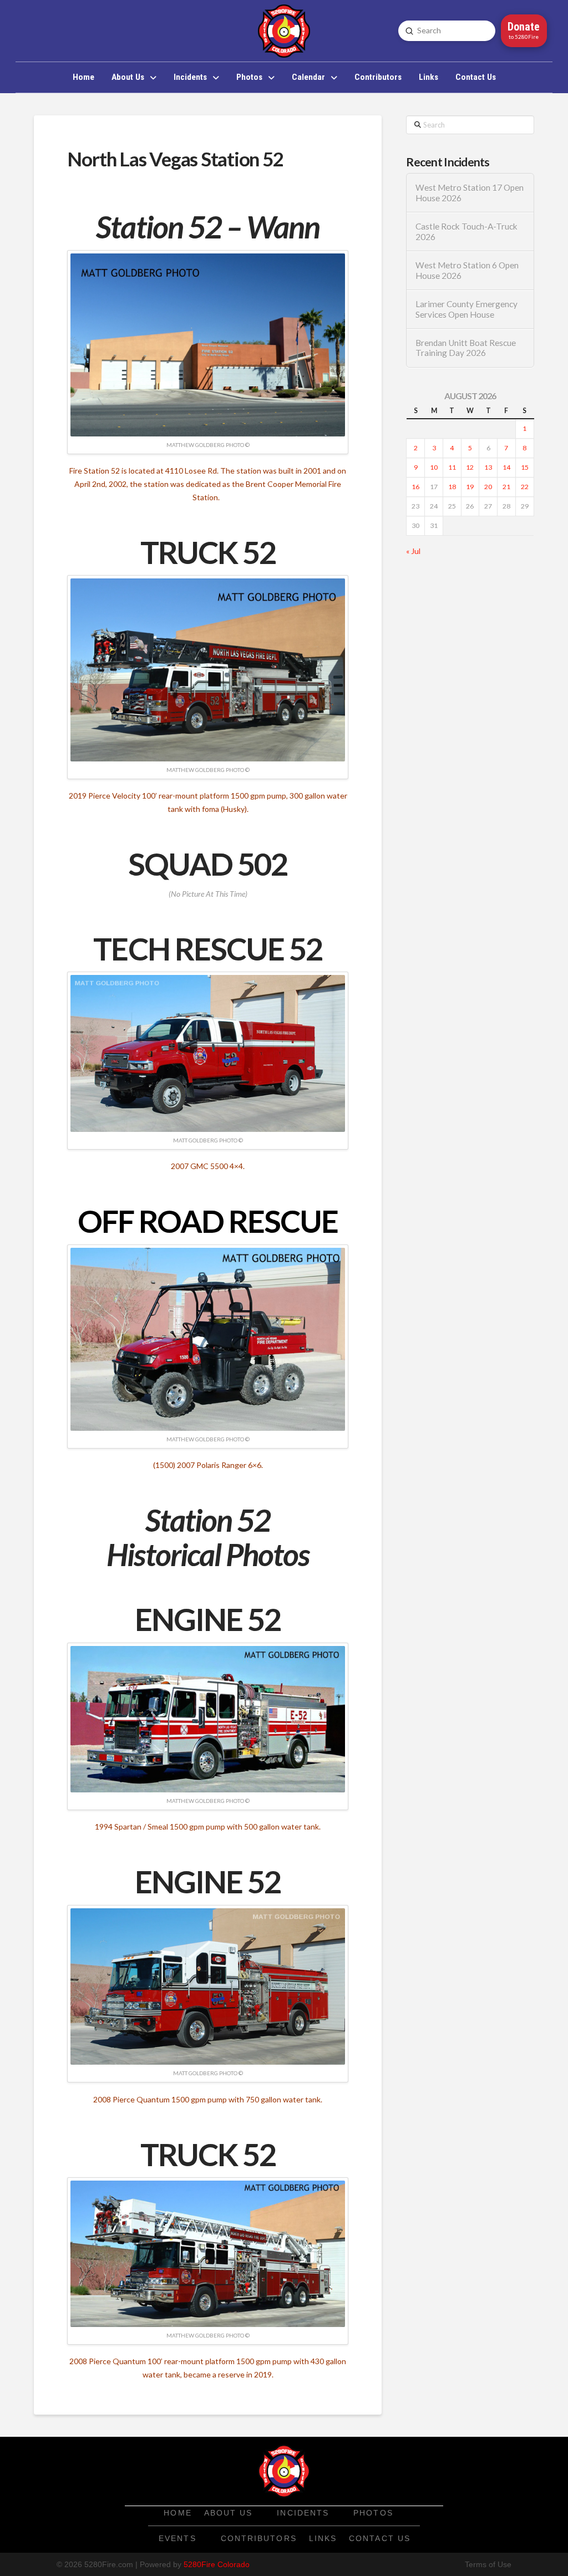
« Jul (413, 551)
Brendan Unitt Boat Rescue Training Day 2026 (466, 348)
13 (488, 467)
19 (470, 487)
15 (525, 467)
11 (452, 467)
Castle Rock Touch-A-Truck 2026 (466, 232)
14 (506, 467)
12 (470, 467)
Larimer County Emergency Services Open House (466, 309)
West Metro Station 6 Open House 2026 (467, 270)
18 (452, 487)
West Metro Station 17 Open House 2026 (470, 193)
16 (415, 487)
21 (506, 487)
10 (434, 467)
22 (525, 487)
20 (488, 487)
